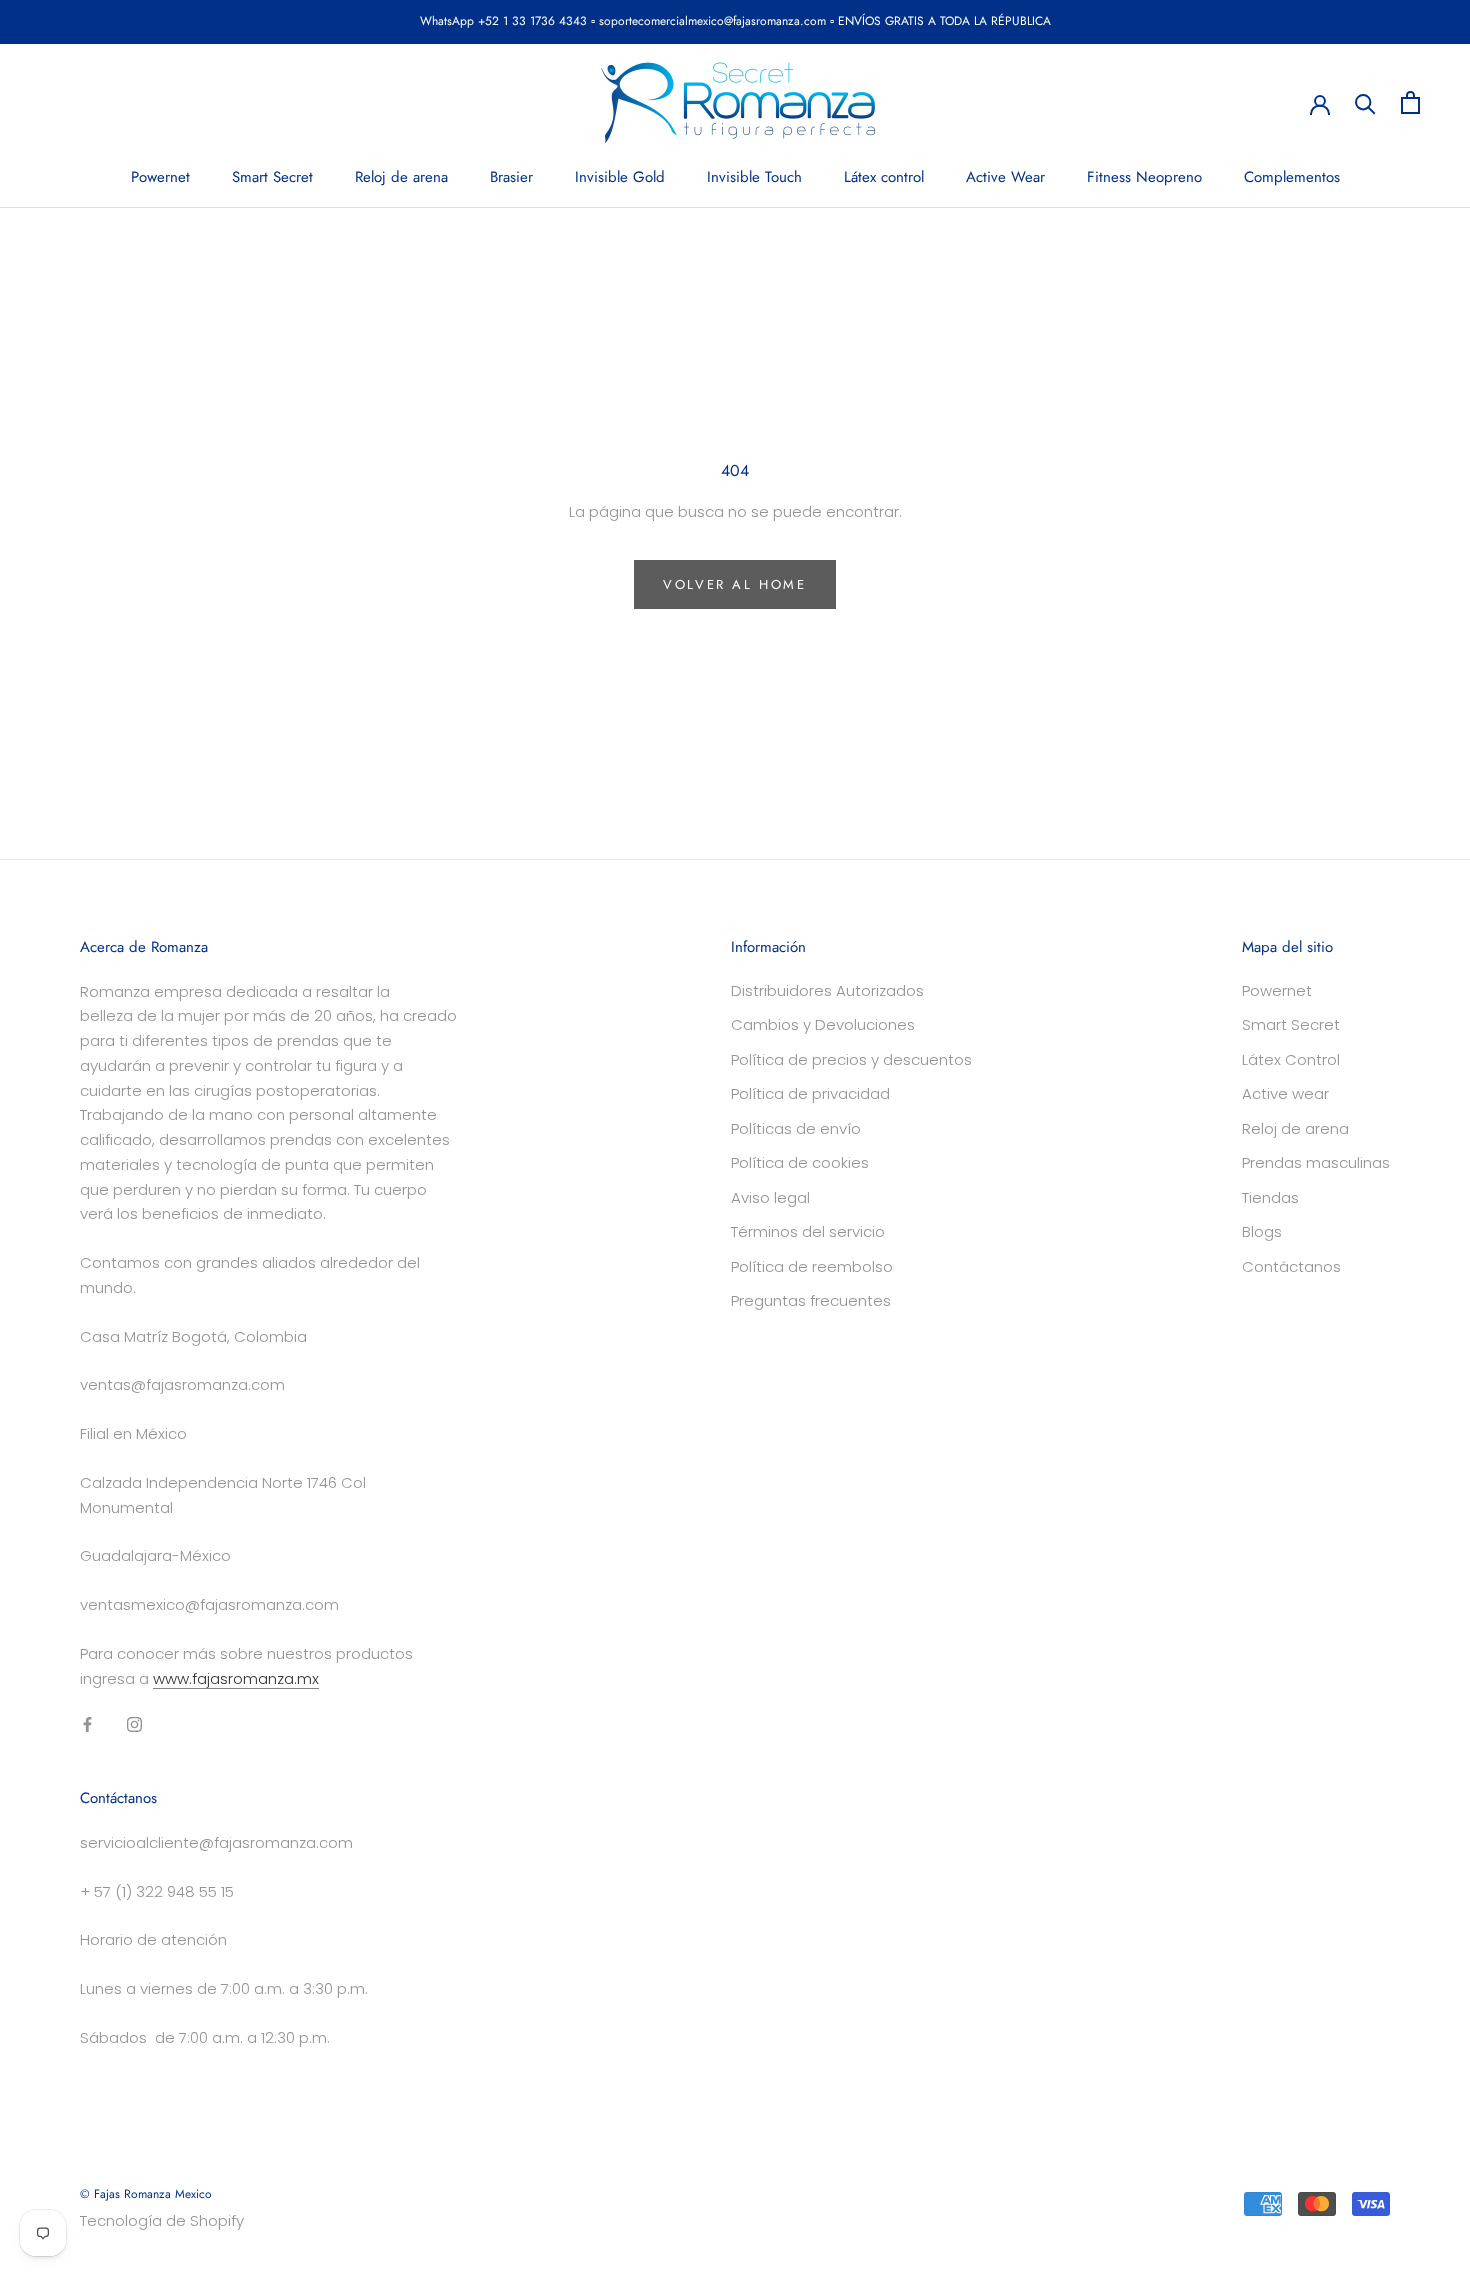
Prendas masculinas (1316, 1162)
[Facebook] (87, 1723)
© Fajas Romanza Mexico (146, 2194)
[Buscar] (1365, 102)
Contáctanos (1291, 1266)
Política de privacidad (810, 1093)
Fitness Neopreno (1144, 177)
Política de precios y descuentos (851, 1059)
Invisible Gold (620, 177)
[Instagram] (134, 1723)
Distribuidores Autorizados (827, 990)
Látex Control (1291, 1059)
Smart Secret (272, 177)
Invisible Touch (754, 177)
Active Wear (1005, 177)
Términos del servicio (808, 1231)
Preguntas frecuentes (811, 1300)
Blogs (1262, 1231)
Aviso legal (770, 1197)
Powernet (160, 177)
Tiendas (1270, 1197)
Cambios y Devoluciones (823, 1024)
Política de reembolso (812, 1266)
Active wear (1285, 1093)
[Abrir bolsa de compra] (1410, 102)
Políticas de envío (796, 1128)
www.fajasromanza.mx (236, 1678)
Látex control (884, 177)
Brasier (511, 177)
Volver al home (734, 584)
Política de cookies (800, 1162)
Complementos (1292, 177)
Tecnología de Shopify (162, 2220)
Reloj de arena (401, 177)
